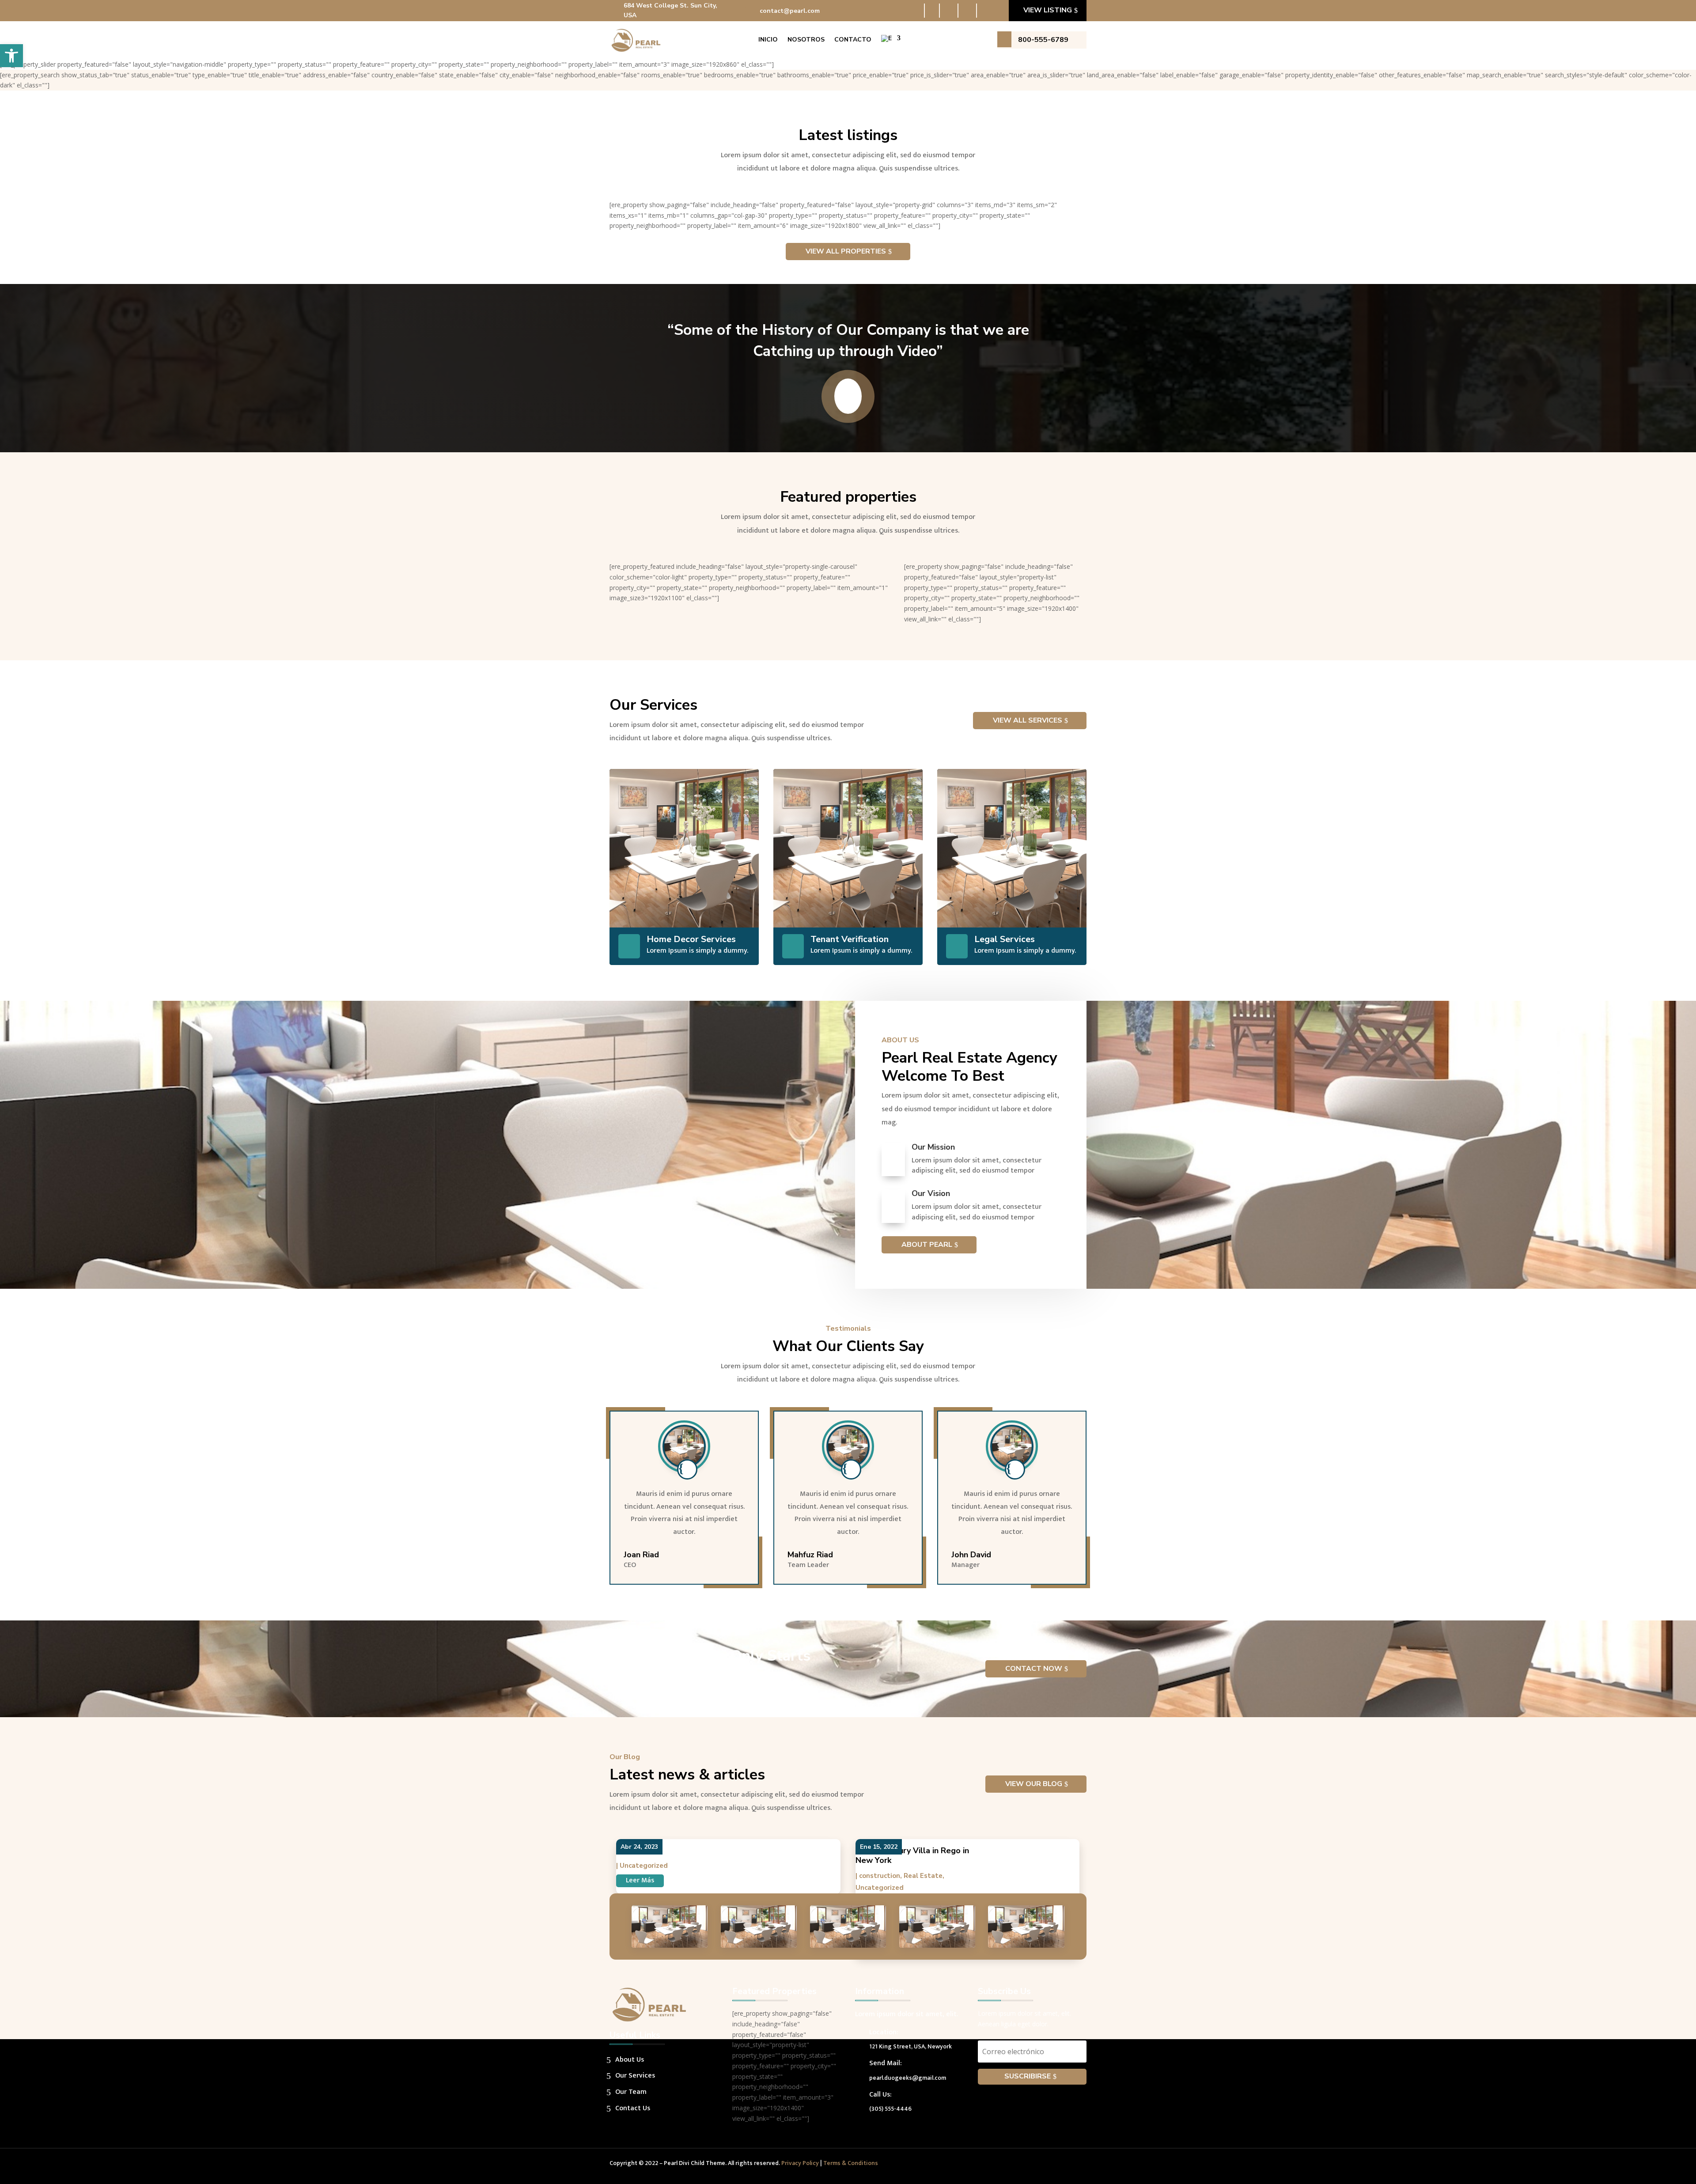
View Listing (1048, 10)
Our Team (631, 2092)
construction (880, 1876)
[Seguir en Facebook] (932, 11)
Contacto (853, 40)
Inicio (768, 40)
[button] (11, 56)
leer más (640, 1880)
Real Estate (923, 1876)
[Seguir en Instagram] (988, 11)
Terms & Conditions (851, 2163)
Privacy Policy (800, 2163)
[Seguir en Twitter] (951, 11)
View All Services (1028, 720)
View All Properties (846, 251)
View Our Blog (1034, 1784)
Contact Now (1034, 1669)
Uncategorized (644, 1866)
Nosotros (806, 40)
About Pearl (927, 1245)
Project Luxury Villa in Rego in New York (912, 1856)
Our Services (635, 2076)
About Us (630, 2060)
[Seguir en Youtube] (969, 11)
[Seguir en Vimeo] (1062, 2165)
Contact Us (633, 2108)
